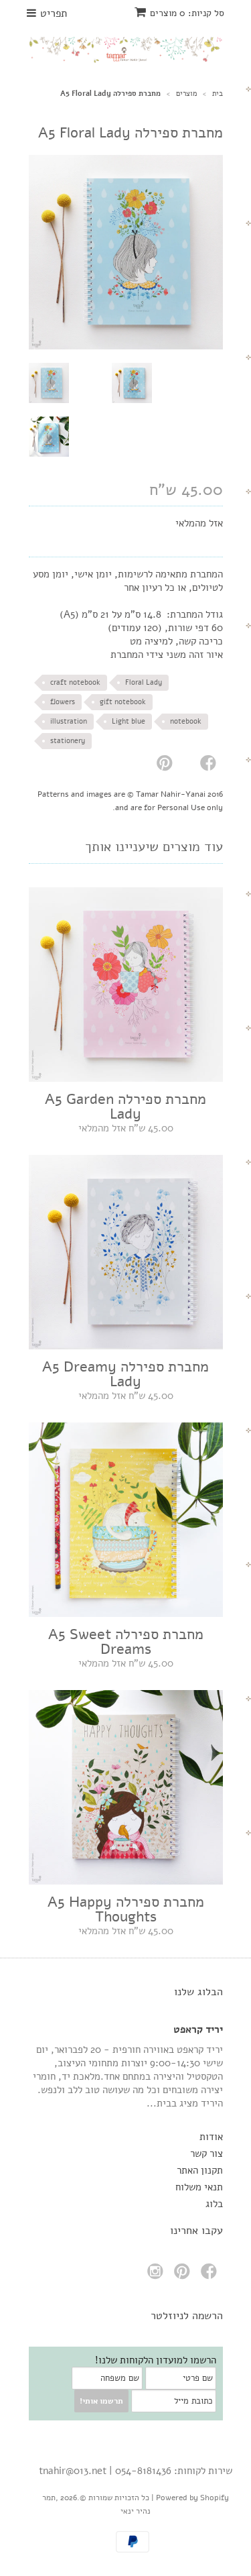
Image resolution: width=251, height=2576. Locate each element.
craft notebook (75, 682)
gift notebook (123, 702)
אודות (211, 2137)
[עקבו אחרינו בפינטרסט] (184, 2275)
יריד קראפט (198, 2029)
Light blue (129, 721)
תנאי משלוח (199, 2187)
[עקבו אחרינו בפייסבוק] (211, 2275)
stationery (68, 741)
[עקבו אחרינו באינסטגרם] (157, 2275)
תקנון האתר (200, 2170)
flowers (63, 702)
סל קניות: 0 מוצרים (187, 13)
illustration (69, 721)
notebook (186, 721)
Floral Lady (144, 682)
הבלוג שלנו (198, 1992)
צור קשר (206, 2153)
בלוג (214, 2204)
